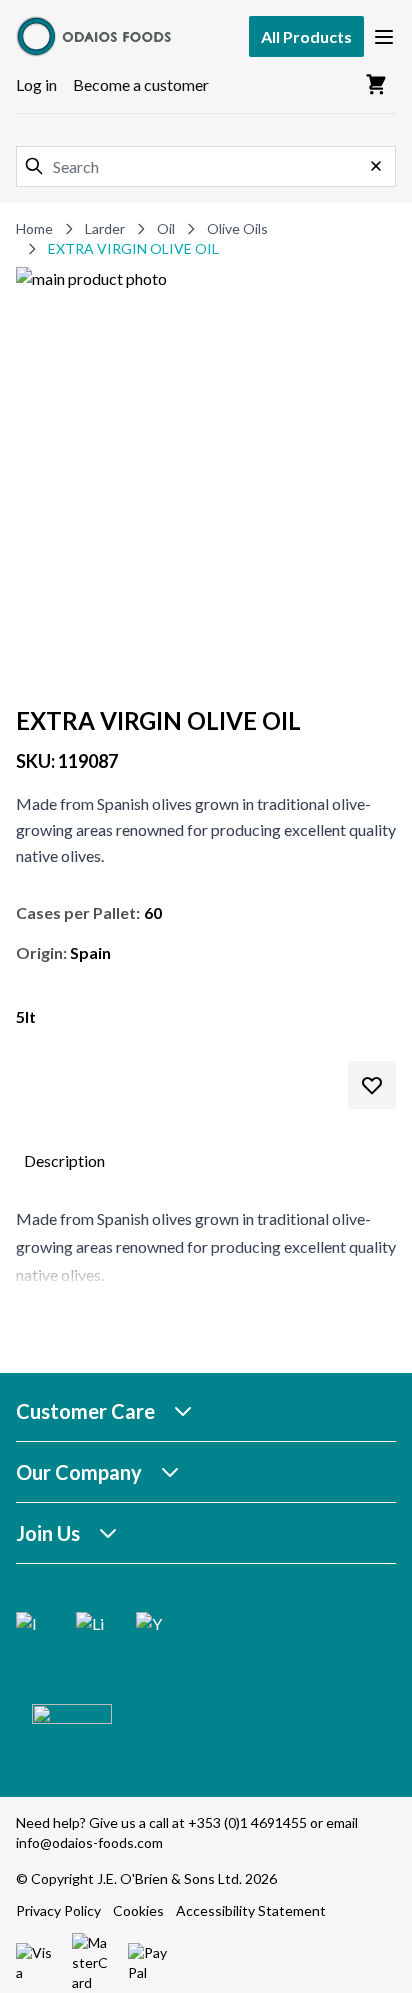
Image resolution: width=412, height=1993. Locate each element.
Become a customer (141, 84)
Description (64, 1160)
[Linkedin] (90, 1626)
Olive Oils (237, 228)
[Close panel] (376, 166)
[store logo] (96, 36)
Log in (36, 84)
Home (34, 228)
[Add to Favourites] (372, 1085)
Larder (105, 228)
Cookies (138, 1910)
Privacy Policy (58, 1910)
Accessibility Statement (251, 1910)
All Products (306, 36)
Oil (166, 228)
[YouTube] (150, 1626)
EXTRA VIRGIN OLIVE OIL (133, 248)
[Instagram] (30, 1626)
